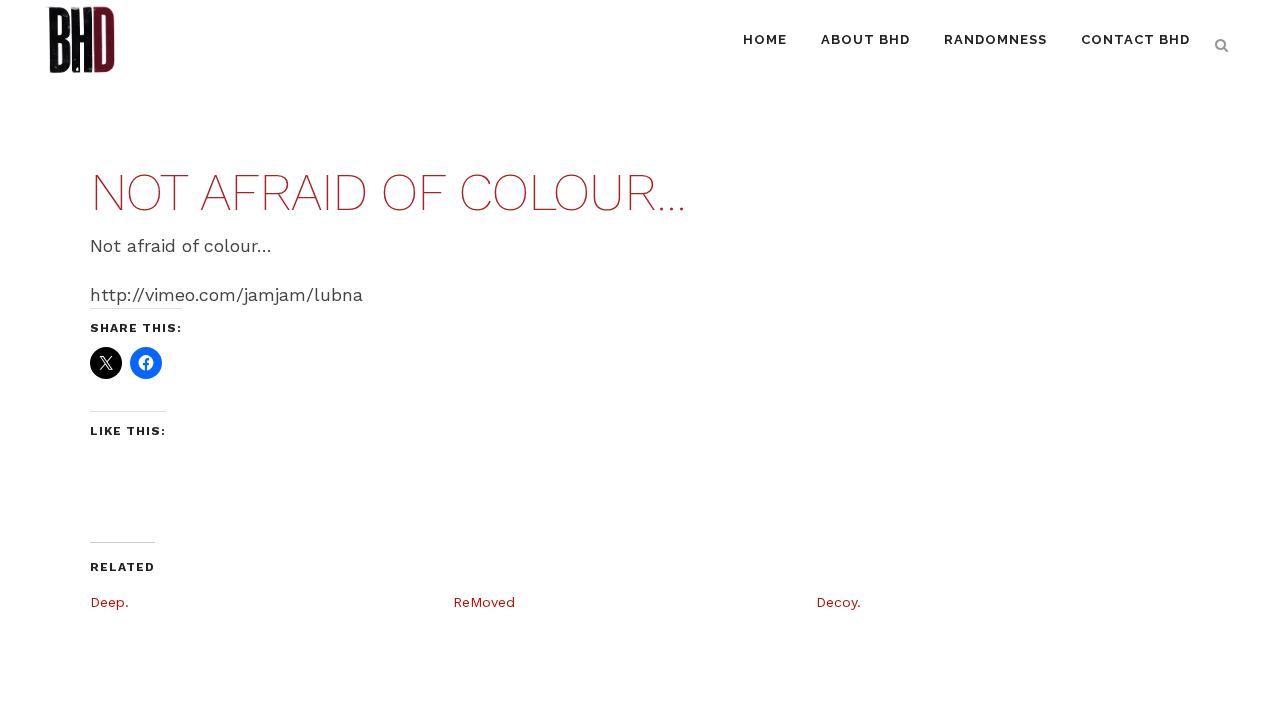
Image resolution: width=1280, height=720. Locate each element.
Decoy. (838, 602)
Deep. (109, 602)
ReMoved (484, 602)
